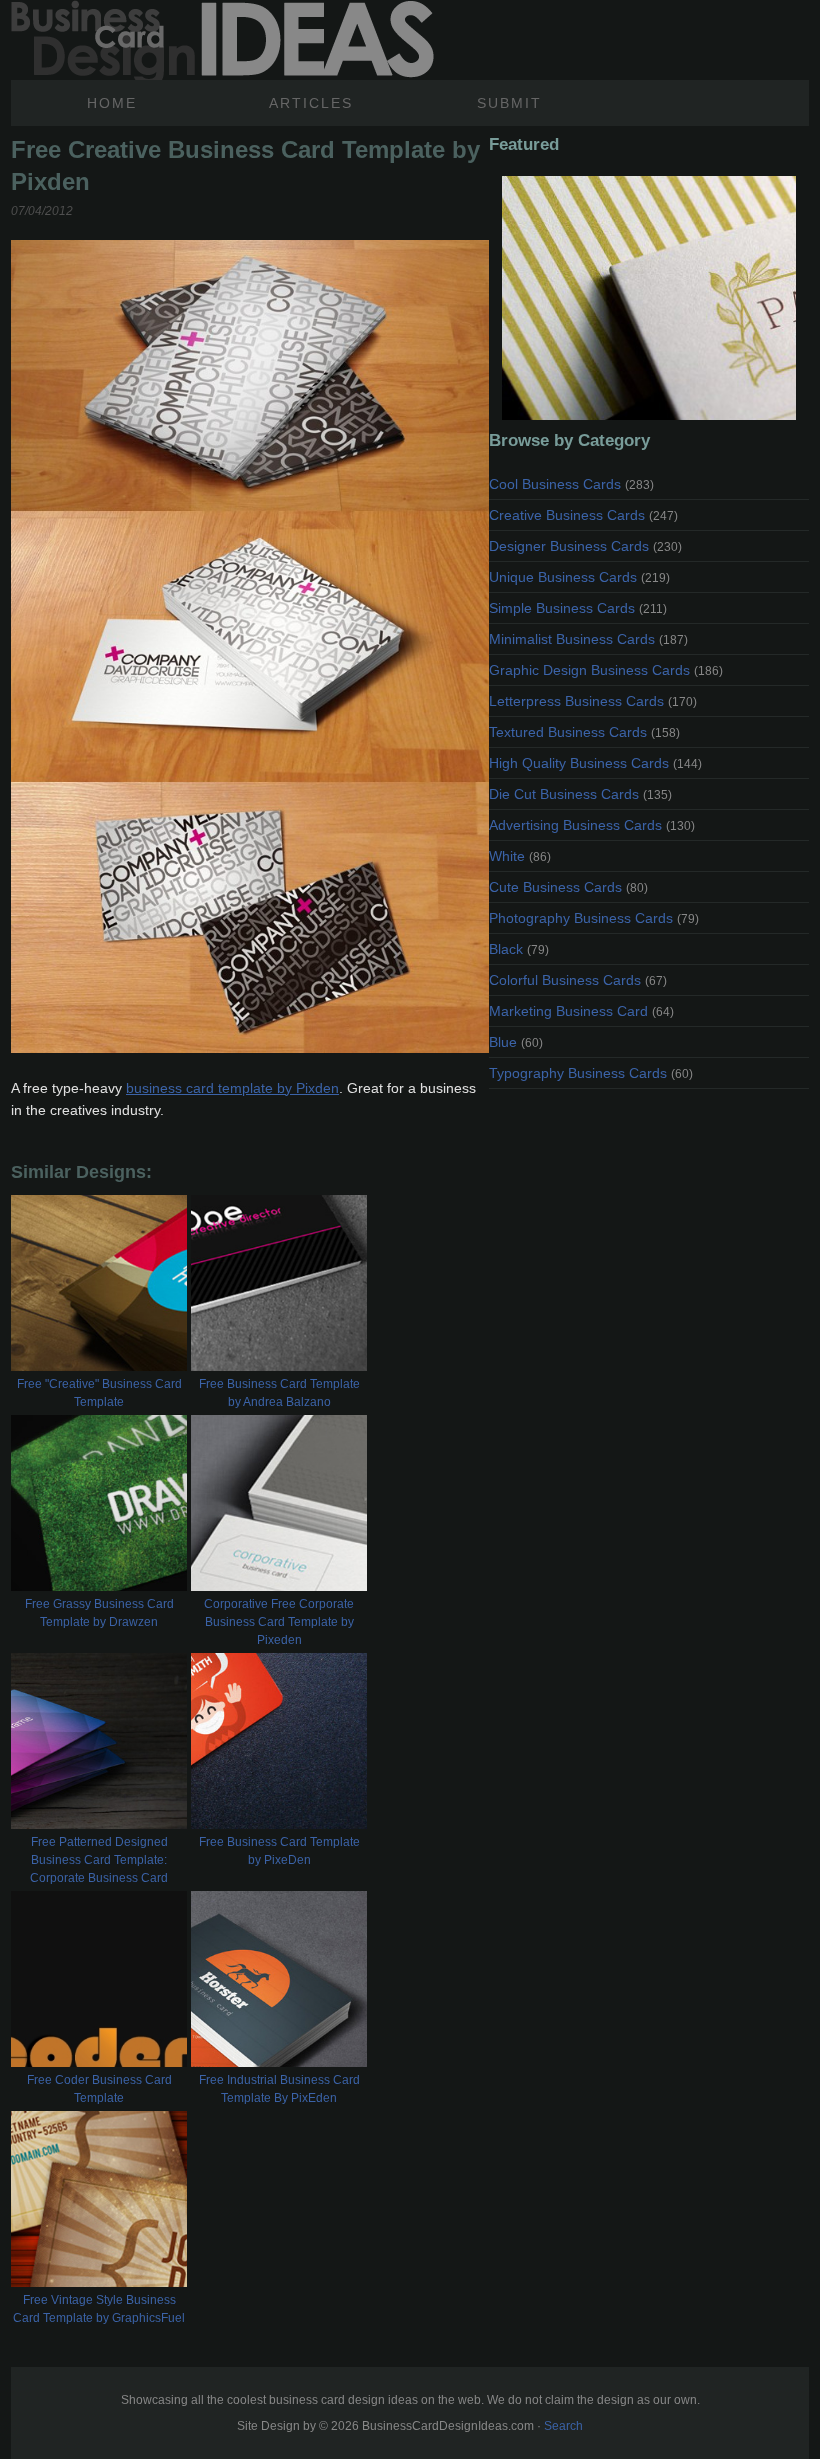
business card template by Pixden (232, 1088)
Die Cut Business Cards (580, 794)
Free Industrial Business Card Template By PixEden (279, 2089)
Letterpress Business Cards (593, 701)
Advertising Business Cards (592, 825)
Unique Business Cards (579, 577)
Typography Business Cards (591, 1073)
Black (519, 949)
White (520, 856)
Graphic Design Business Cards (606, 670)
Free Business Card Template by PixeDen (279, 1851)
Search (563, 2426)
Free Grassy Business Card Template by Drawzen (99, 1613)
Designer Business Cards (585, 546)
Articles (311, 103)
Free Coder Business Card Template (99, 2089)
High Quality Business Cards (595, 763)
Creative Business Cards (583, 515)
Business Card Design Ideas (222, 40)
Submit (509, 103)
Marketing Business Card (581, 1011)
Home (112, 103)
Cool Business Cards (571, 484)
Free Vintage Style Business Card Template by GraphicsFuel (99, 2309)
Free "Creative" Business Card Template (99, 1393)
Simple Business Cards (578, 608)
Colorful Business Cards (578, 980)
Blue (516, 1042)
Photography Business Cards (594, 918)
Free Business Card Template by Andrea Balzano (279, 1393)
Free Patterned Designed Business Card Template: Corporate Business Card (99, 1860)
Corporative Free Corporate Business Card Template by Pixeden (279, 1622)
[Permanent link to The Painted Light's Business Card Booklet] (649, 298)
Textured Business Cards (584, 732)
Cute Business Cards (568, 887)
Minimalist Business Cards (588, 639)
